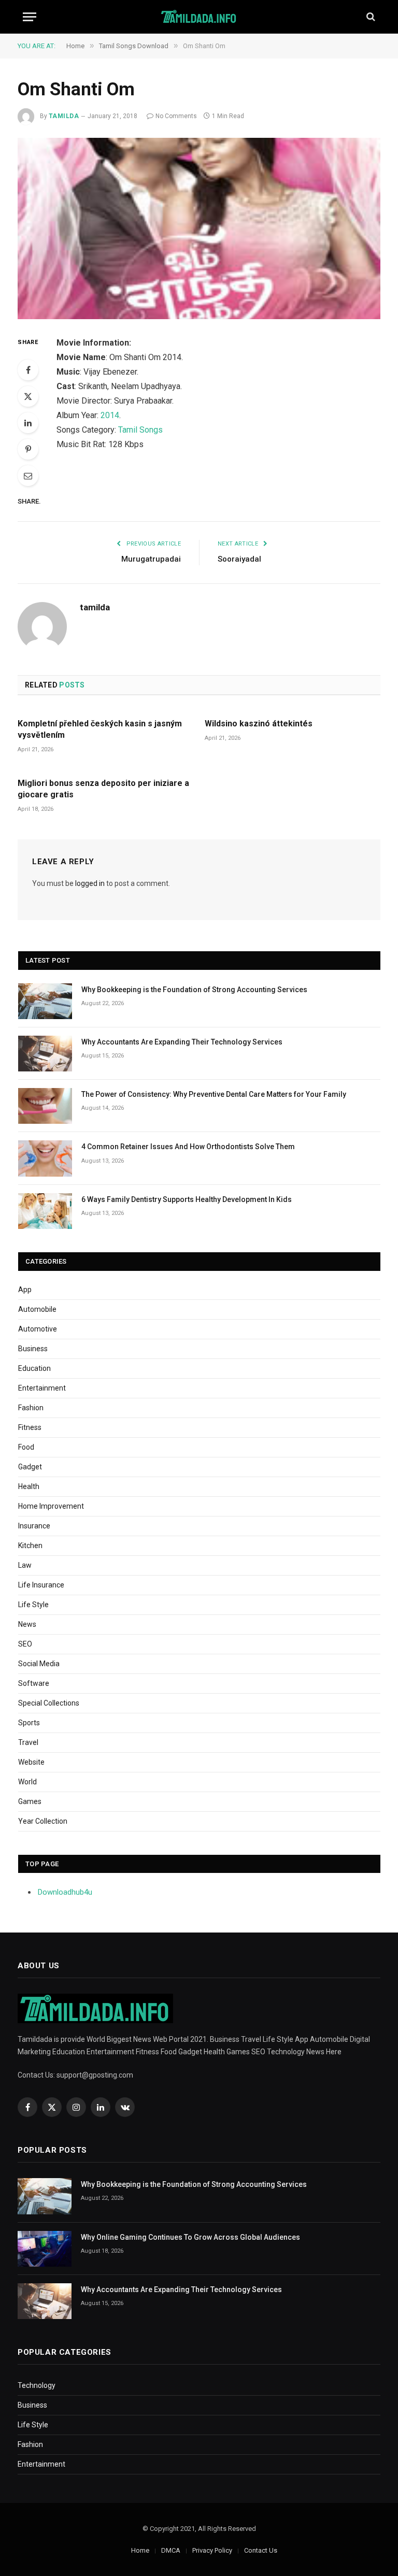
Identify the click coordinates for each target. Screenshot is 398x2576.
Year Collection (43, 1821)
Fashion (31, 1408)
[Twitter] (28, 396)
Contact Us (261, 2550)
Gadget (30, 1467)
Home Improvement (51, 1506)
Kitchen (30, 1545)
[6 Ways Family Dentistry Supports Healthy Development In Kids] (45, 1211)
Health (29, 1486)
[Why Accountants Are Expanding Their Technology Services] (45, 1054)
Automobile (37, 1309)
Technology (37, 2385)
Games (30, 1801)
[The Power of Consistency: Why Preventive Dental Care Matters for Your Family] (45, 1106)
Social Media (39, 1664)
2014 (110, 415)
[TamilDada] (199, 17)
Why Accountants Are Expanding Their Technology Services (182, 1042)
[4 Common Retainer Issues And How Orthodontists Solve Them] (45, 1158)
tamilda (64, 116)
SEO (25, 1644)
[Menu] (30, 17)
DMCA (171, 2550)
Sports (29, 1723)
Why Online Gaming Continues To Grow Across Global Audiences (190, 2237)
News (27, 1624)
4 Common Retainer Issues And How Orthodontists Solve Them (188, 1147)
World (27, 1782)
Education (34, 1368)
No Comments (176, 116)
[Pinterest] (28, 449)
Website (31, 1762)
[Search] (370, 17)
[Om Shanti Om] (199, 228)
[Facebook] (28, 370)
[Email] (28, 476)
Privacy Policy (212, 2550)
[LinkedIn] (28, 423)
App (25, 1290)
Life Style (33, 1605)
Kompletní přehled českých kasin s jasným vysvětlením (100, 729)
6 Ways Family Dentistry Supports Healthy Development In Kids (187, 1199)
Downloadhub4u (65, 1892)
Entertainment (42, 1388)
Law (25, 1565)
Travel (28, 1742)
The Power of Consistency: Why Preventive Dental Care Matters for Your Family (214, 1094)
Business (33, 1349)
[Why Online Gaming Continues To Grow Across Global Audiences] (45, 2249)
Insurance (34, 1526)
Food (26, 1447)
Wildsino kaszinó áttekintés (259, 724)
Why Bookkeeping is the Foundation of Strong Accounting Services (194, 990)
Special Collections (49, 1703)
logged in (90, 883)
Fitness (30, 1427)
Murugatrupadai (151, 559)
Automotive (38, 1329)
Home (140, 2550)
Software (34, 1683)
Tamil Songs (140, 430)
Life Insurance (41, 1585)
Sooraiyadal (239, 559)
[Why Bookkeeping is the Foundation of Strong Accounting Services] (45, 1001)
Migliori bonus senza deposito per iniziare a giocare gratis (103, 789)
